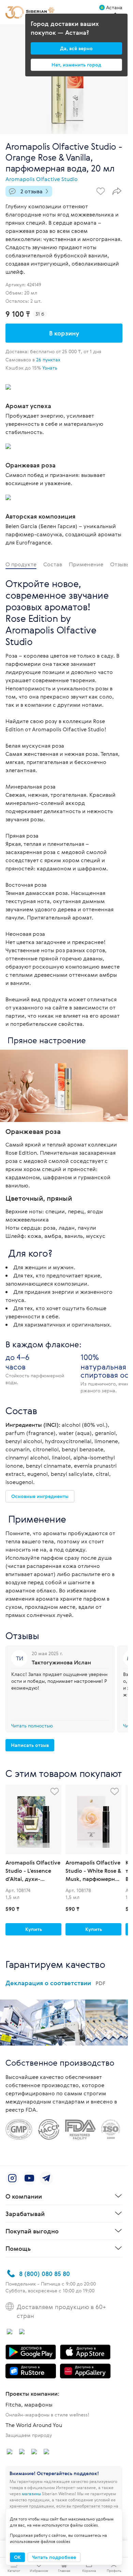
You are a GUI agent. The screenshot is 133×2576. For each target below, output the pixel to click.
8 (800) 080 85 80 (45, 2274)
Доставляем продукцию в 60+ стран (61, 2311)
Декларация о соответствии (55, 1983)
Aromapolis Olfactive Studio (42, 179)
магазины (31, 2493)
